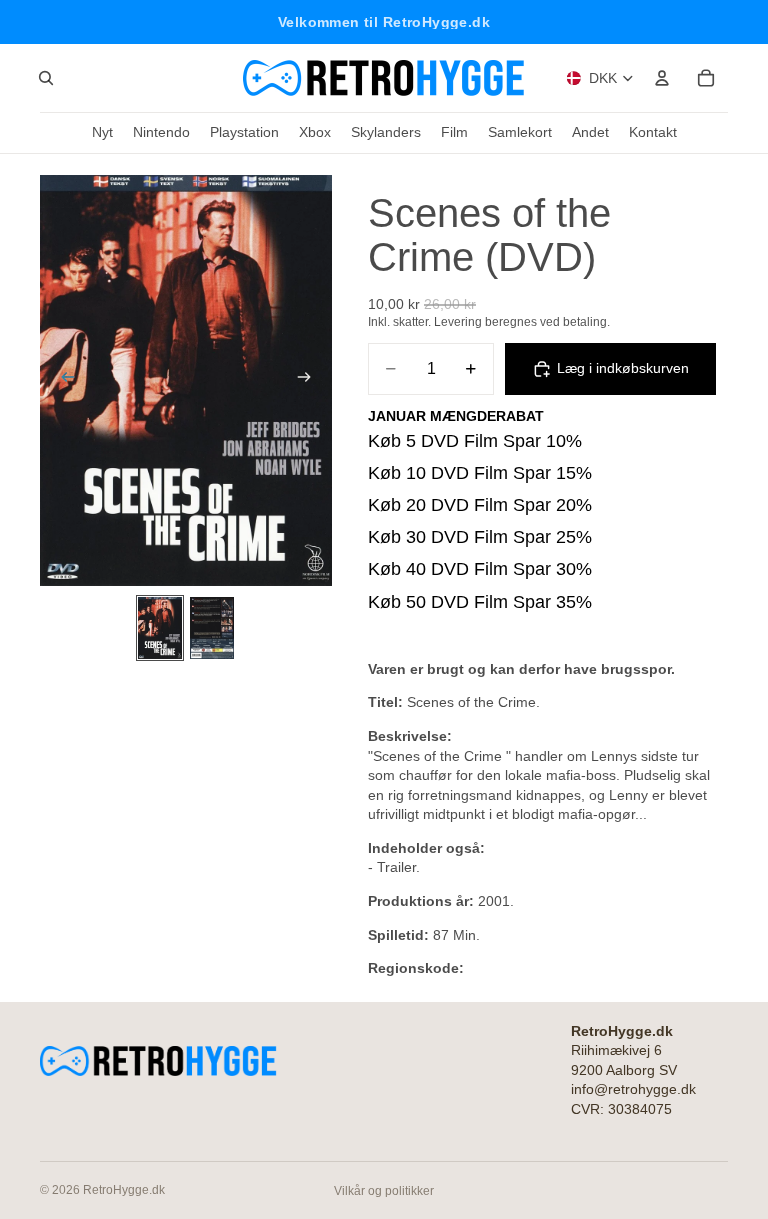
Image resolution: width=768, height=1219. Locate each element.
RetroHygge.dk (124, 1190)
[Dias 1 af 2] (160, 628)
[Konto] (662, 78)
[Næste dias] (310, 380)
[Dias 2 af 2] (212, 628)
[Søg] (46, 78)
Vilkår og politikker (384, 1191)
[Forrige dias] (62, 380)
